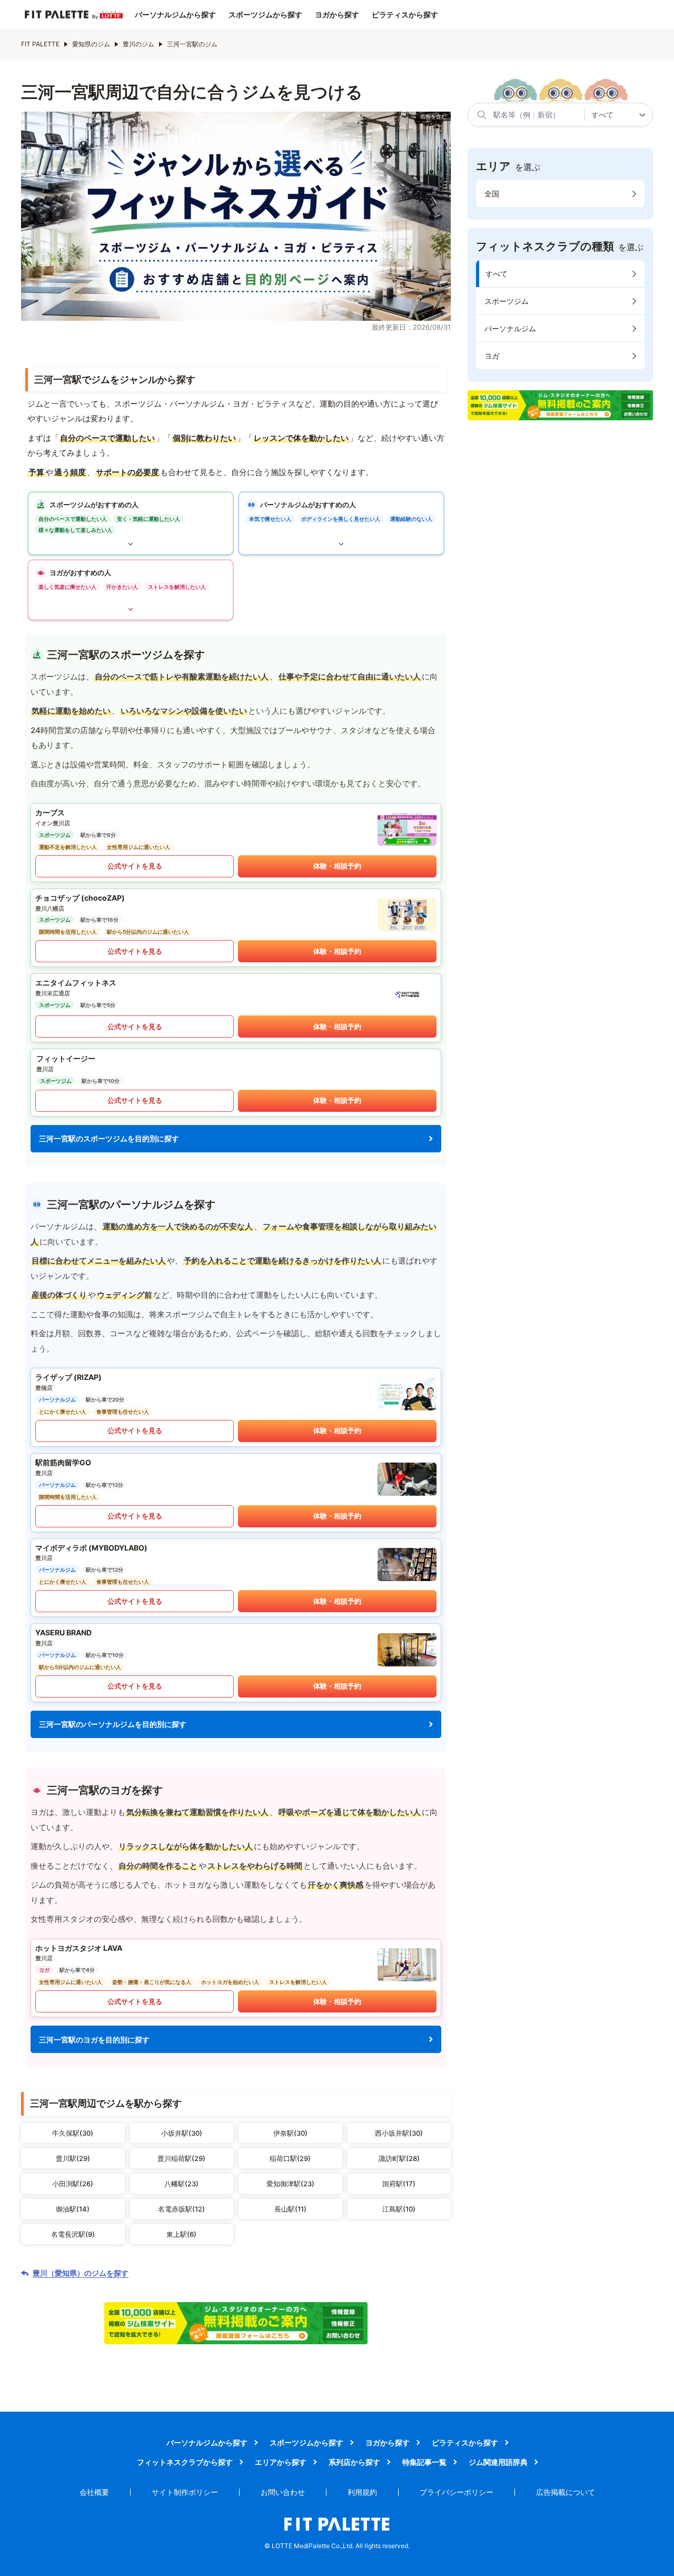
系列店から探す (354, 2462)
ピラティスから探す (405, 15)
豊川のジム (138, 44)
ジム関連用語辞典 (498, 2462)
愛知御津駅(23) (290, 2184)
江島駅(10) (399, 2209)
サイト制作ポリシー (185, 2492)
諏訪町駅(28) (399, 2158)
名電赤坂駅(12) (181, 2209)
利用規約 (362, 2492)
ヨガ (492, 356)
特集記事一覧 (424, 2462)
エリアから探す (281, 2462)
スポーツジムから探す (265, 15)
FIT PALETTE (40, 44)
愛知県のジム (91, 44)
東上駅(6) (181, 2234)
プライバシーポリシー (457, 2492)
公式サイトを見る (135, 866)
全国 (492, 194)
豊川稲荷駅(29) (181, 2158)
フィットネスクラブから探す (185, 2462)
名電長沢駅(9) (73, 2234)
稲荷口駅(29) (290, 2158)
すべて (497, 274)
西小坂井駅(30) (399, 2133)
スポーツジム (507, 301)
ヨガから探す (337, 15)
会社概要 (94, 2492)
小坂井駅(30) (182, 2133)
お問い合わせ (283, 2492)
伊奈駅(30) (290, 2133)
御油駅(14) (73, 2209)
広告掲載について (566, 2492)
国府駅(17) (399, 2184)
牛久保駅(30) (73, 2133)
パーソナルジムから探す (175, 15)
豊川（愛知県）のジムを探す (81, 2273)
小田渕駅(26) (73, 2184)
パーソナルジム (510, 328)
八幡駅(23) (181, 2184)
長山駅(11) (290, 2209)
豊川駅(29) (73, 2158)
